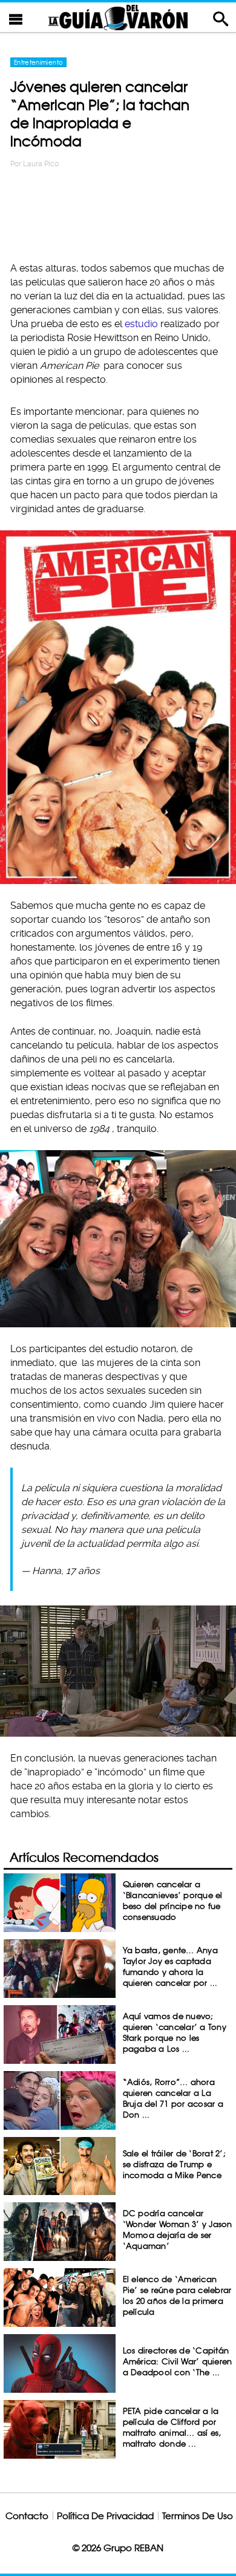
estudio (141, 324)
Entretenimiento (38, 62)
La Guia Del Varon (118, 17)
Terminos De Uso (198, 2516)
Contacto (27, 2516)
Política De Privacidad (105, 2516)
